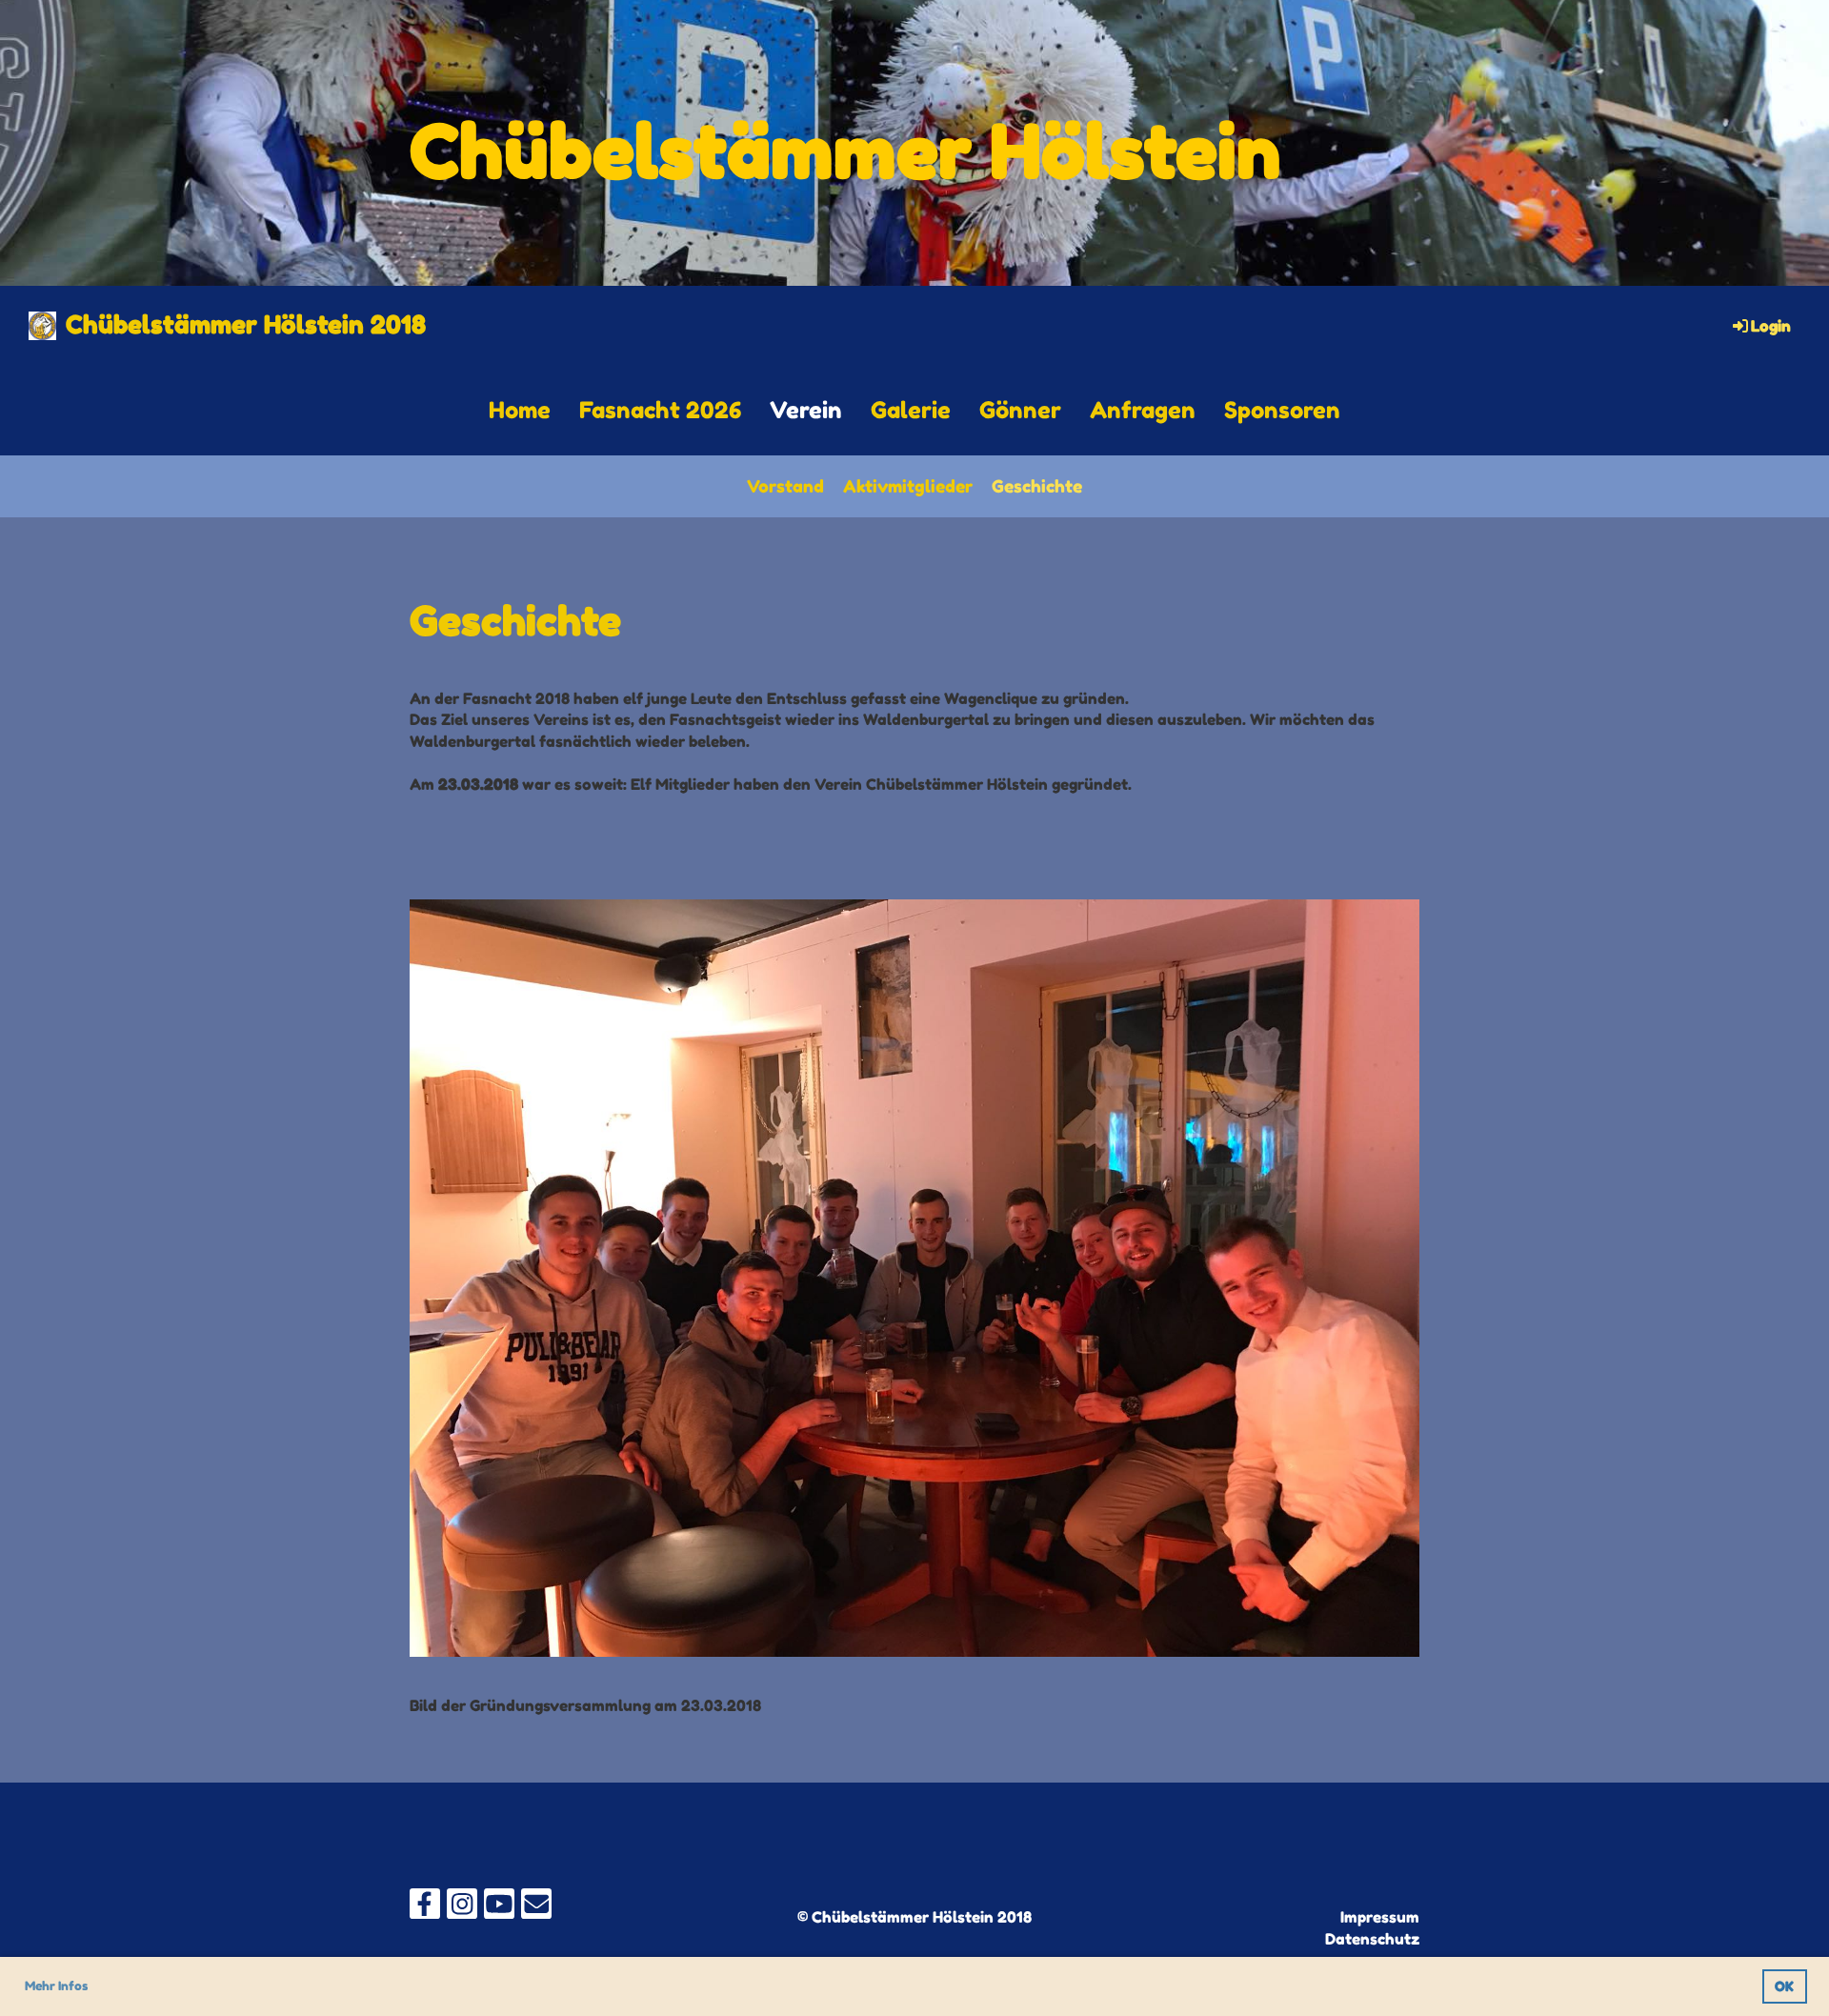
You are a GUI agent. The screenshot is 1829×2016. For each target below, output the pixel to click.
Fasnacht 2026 (660, 410)
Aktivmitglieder (908, 486)
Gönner (1020, 410)
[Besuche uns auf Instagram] (462, 1908)
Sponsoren (1282, 410)
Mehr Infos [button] (56, 1986)
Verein (806, 410)
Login (1771, 326)
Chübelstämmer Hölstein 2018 (246, 324)
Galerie (911, 410)
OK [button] (1784, 1986)
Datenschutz (1372, 1939)
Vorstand (785, 486)
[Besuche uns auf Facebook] (425, 1908)
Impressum (1380, 1917)
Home (520, 410)
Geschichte (1037, 486)
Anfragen (1143, 410)
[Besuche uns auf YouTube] (499, 1908)
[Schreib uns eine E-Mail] (536, 1908)
